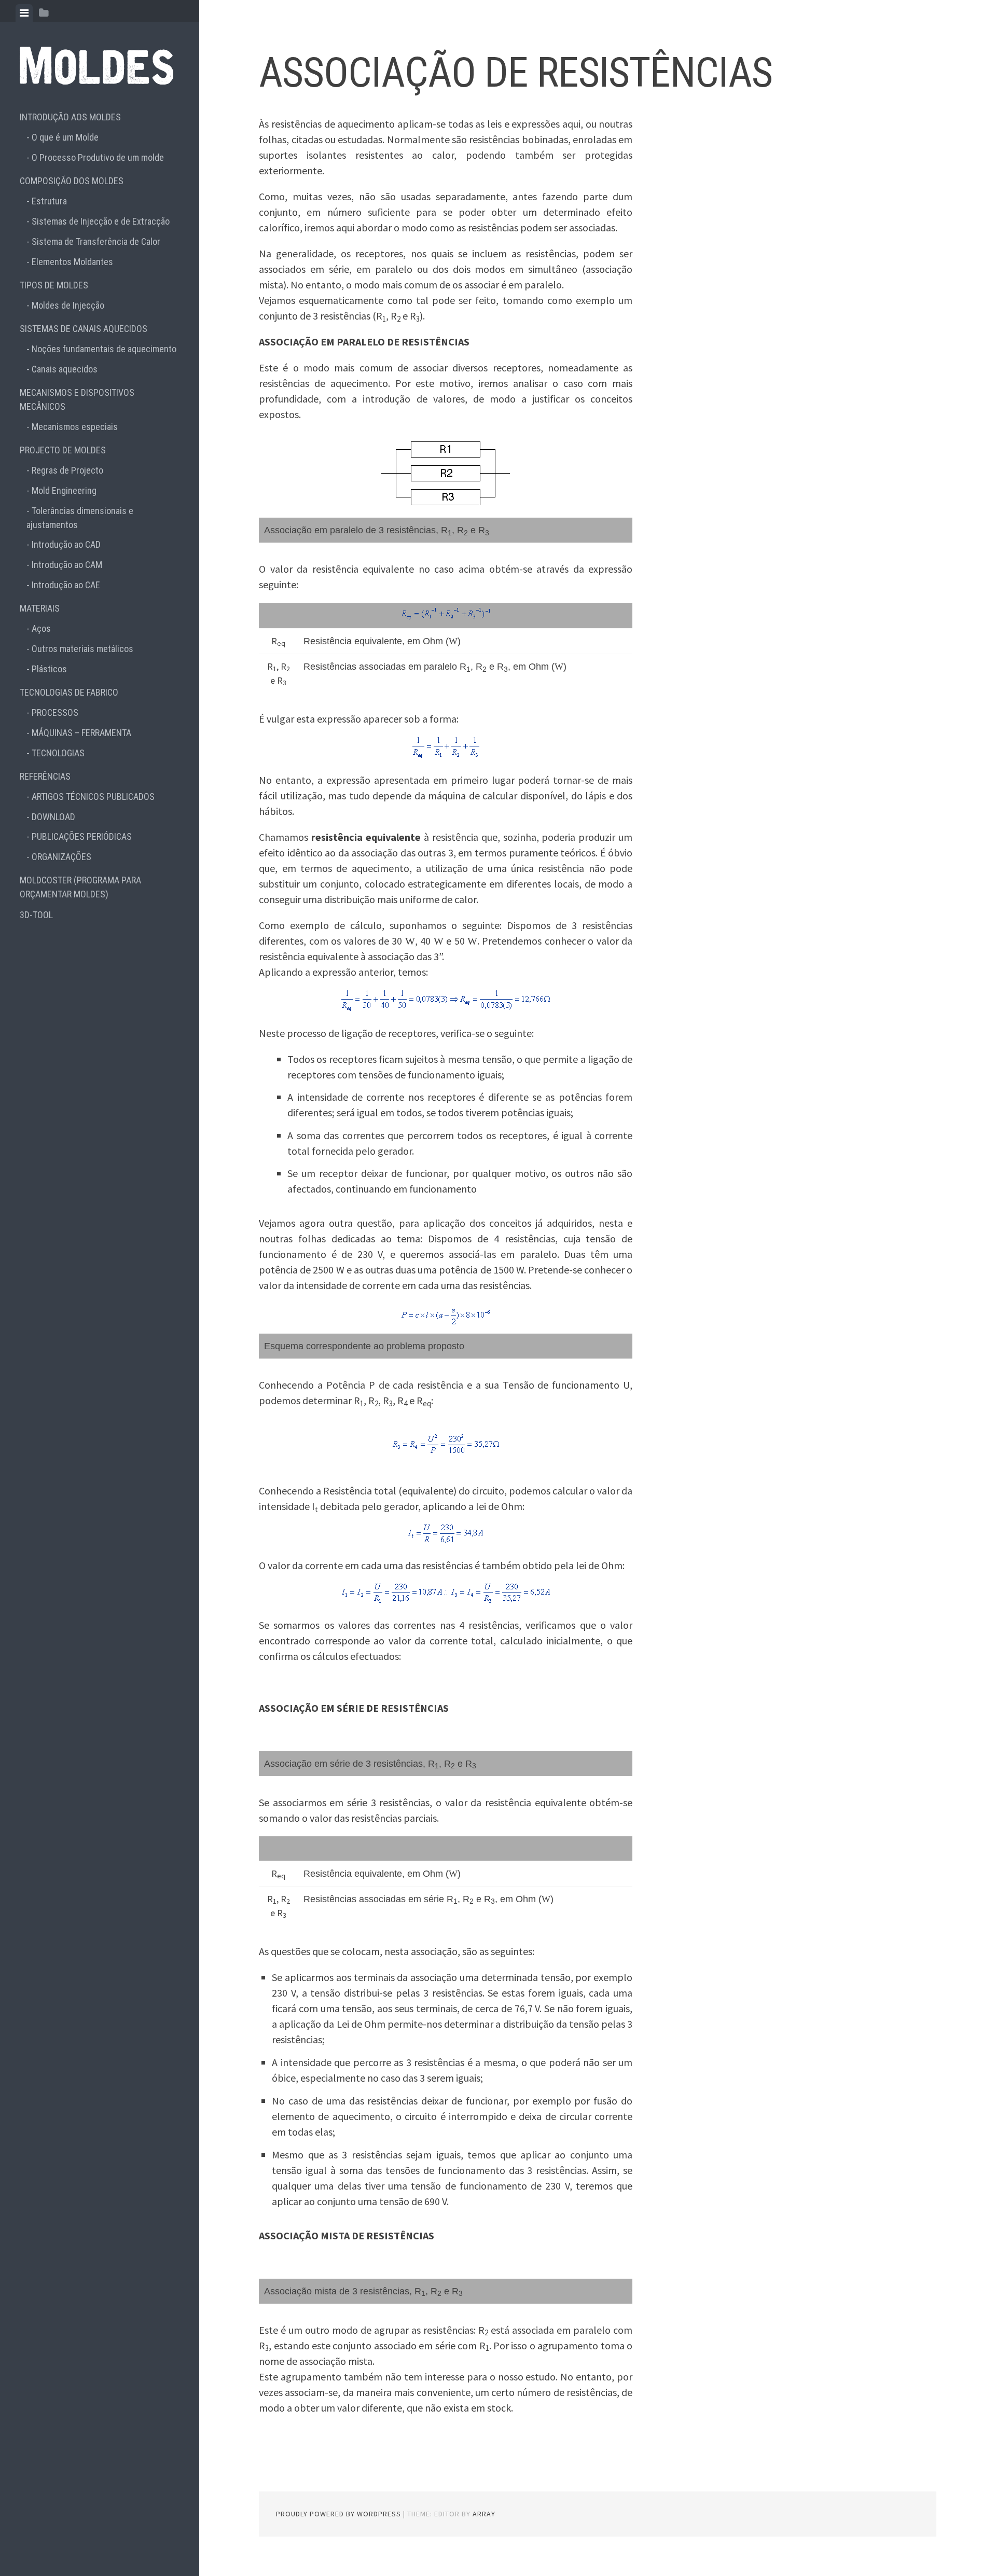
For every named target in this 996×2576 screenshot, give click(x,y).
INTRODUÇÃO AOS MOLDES (70, 117)
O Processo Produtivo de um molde (98, 157)
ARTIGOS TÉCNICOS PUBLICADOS (93, 797)
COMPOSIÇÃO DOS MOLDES (72, 181)
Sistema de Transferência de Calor (96, 241)
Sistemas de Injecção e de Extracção (101, 221)
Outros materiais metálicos (82, 649)
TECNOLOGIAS (58, 753)
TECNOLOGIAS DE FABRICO (69, 692)
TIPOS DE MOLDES (54, 285)
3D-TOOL (36, 915)
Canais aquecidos (65, 369)
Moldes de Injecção (68, 305)
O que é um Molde (65, 137)
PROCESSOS (55, 712)
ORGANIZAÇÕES (61, 857)
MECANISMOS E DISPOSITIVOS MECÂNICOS (77, 399)
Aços (41, 628)
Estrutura (49, 201)
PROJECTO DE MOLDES (63, 450)
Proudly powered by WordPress (338, 2514)
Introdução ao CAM (67, 565)
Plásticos (49, 669)
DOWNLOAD (53, 817)
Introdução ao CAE (66, 585)
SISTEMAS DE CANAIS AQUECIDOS (84, 329)
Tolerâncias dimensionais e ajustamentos (80, 518)
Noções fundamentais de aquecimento (104, 349)
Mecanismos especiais (75, 427)
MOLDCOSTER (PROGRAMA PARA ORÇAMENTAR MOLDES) (80, 887)
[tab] (24, 13)
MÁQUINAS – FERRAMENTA (81, 733)
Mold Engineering (64, 490)
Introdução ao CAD (66, 544)
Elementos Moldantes (72, 262)
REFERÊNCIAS (45, 776)
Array (484, 2514)
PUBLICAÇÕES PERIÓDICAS (82, 836)
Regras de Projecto (67, 470)
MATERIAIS (40, 608)
